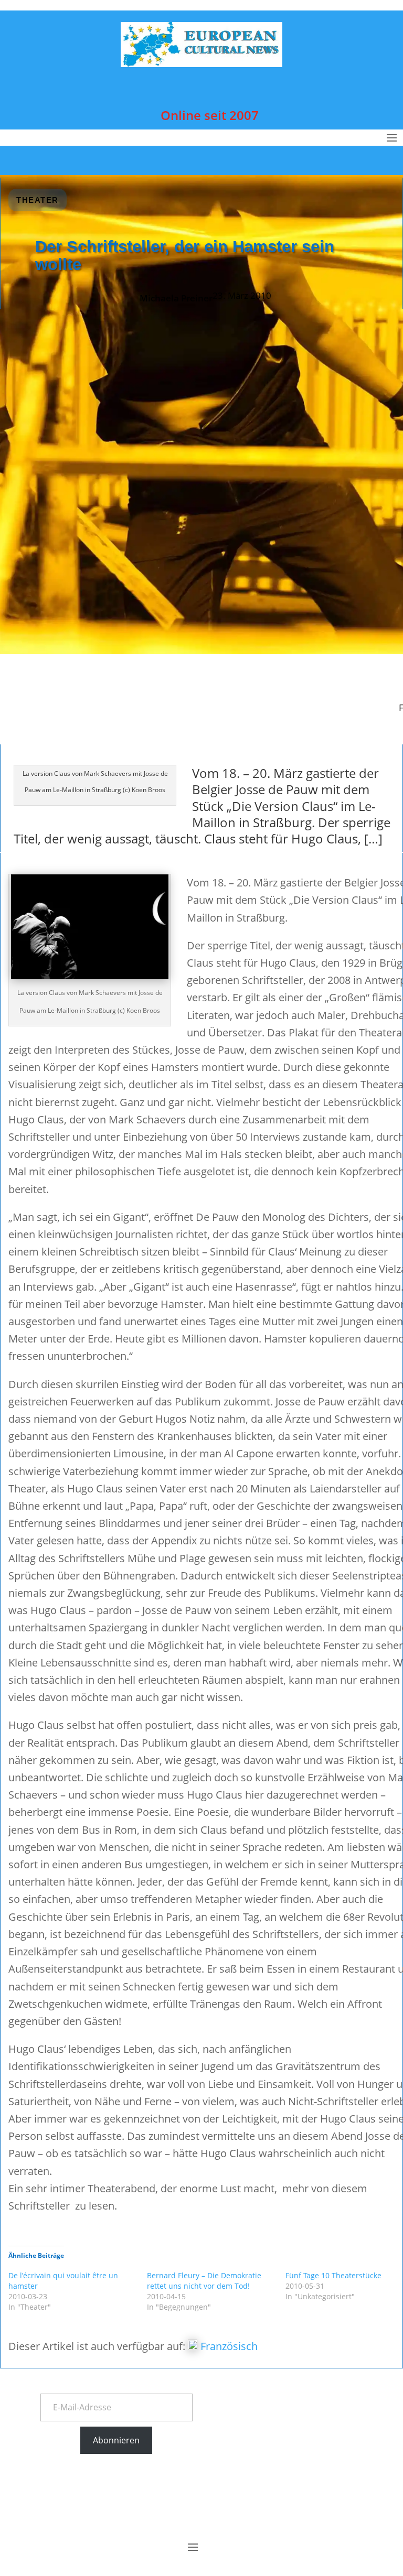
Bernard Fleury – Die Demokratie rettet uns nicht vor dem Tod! (204, 2281)
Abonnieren (116, 2440)
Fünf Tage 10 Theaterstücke (333, 2275)
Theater (38, 200)
